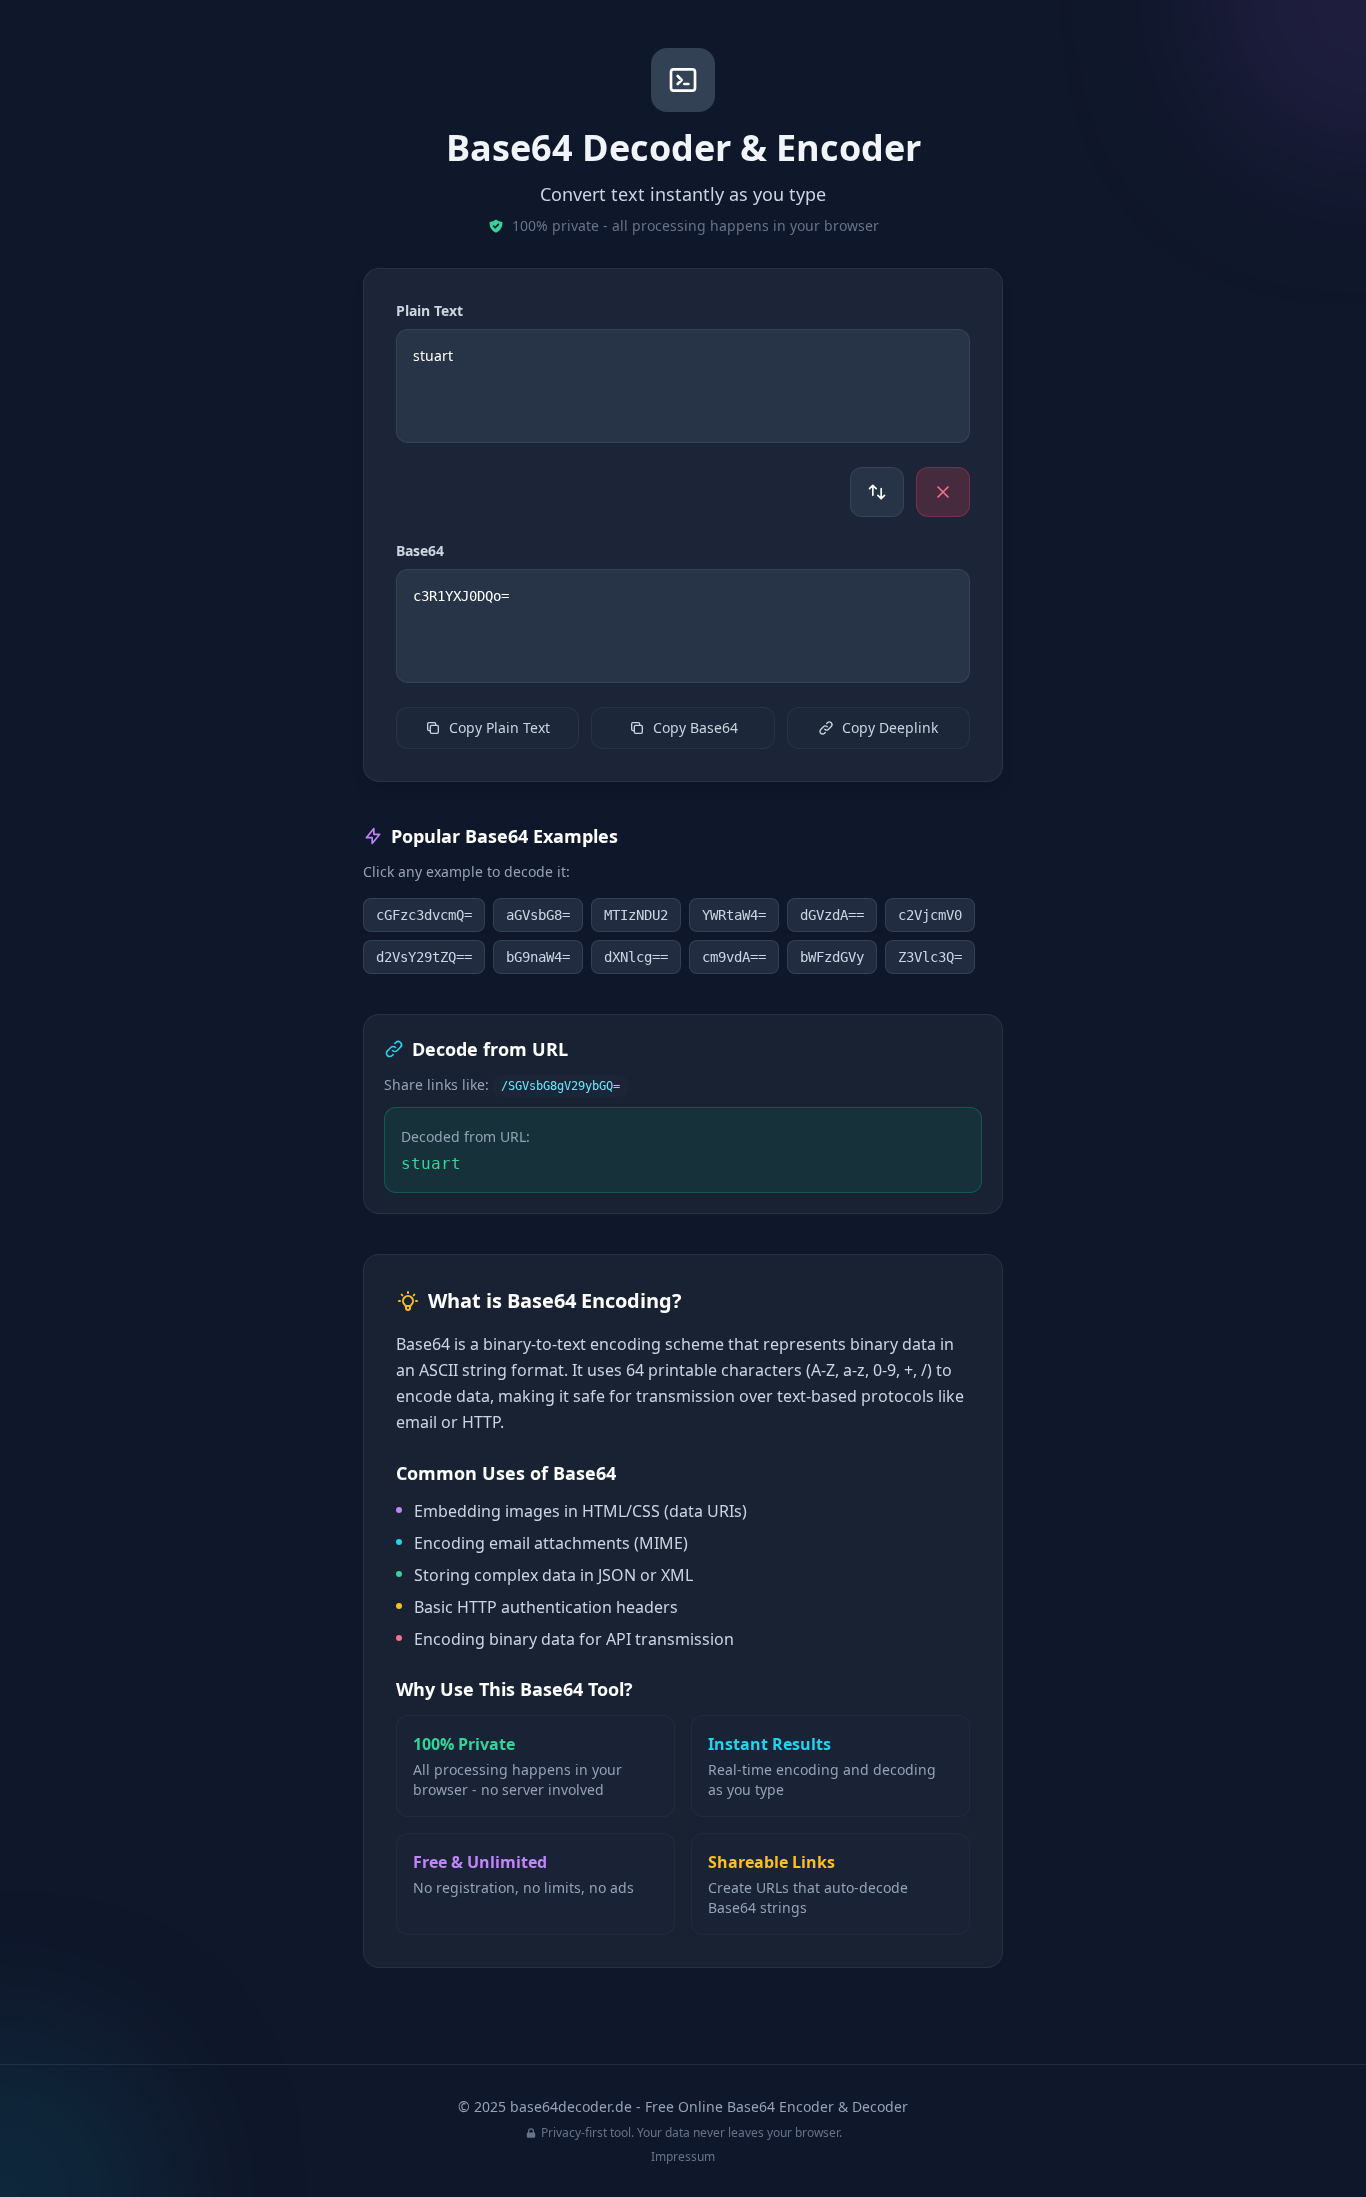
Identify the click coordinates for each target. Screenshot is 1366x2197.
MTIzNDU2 (636, 915)
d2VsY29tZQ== (424, 957)
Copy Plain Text (499, 727)
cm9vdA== (734, 957)
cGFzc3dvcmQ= (424, 915)
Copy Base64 (695, 727)
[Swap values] (877, 492)
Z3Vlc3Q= (930, 957)
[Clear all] (943, 492)
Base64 (420, 550)
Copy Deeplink (890, 727)
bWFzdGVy (832, 957)
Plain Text (429, 310)
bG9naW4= (538, 957)
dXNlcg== (636, 957)
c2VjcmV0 (930, 915)
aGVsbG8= (538, 915)
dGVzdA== (832, 915)
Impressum (683, 2156)
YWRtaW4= (734, 915)
